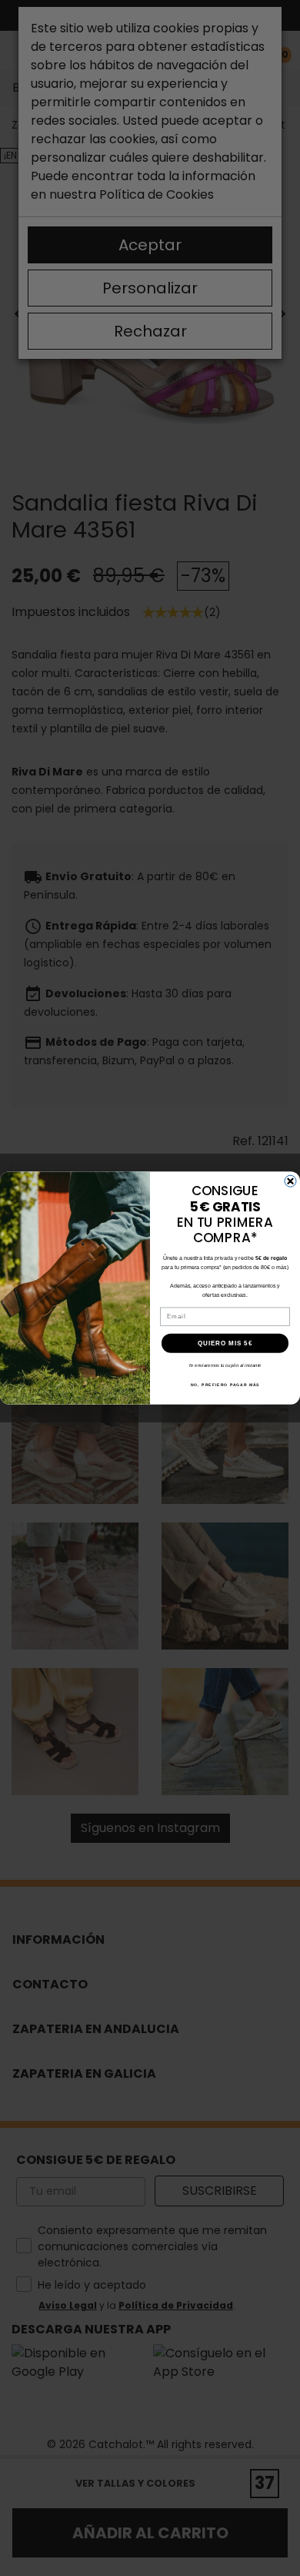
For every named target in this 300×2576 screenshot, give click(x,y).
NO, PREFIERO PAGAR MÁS (225, 1385)
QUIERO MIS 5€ (225, 1343)
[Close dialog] (290, 1181)
